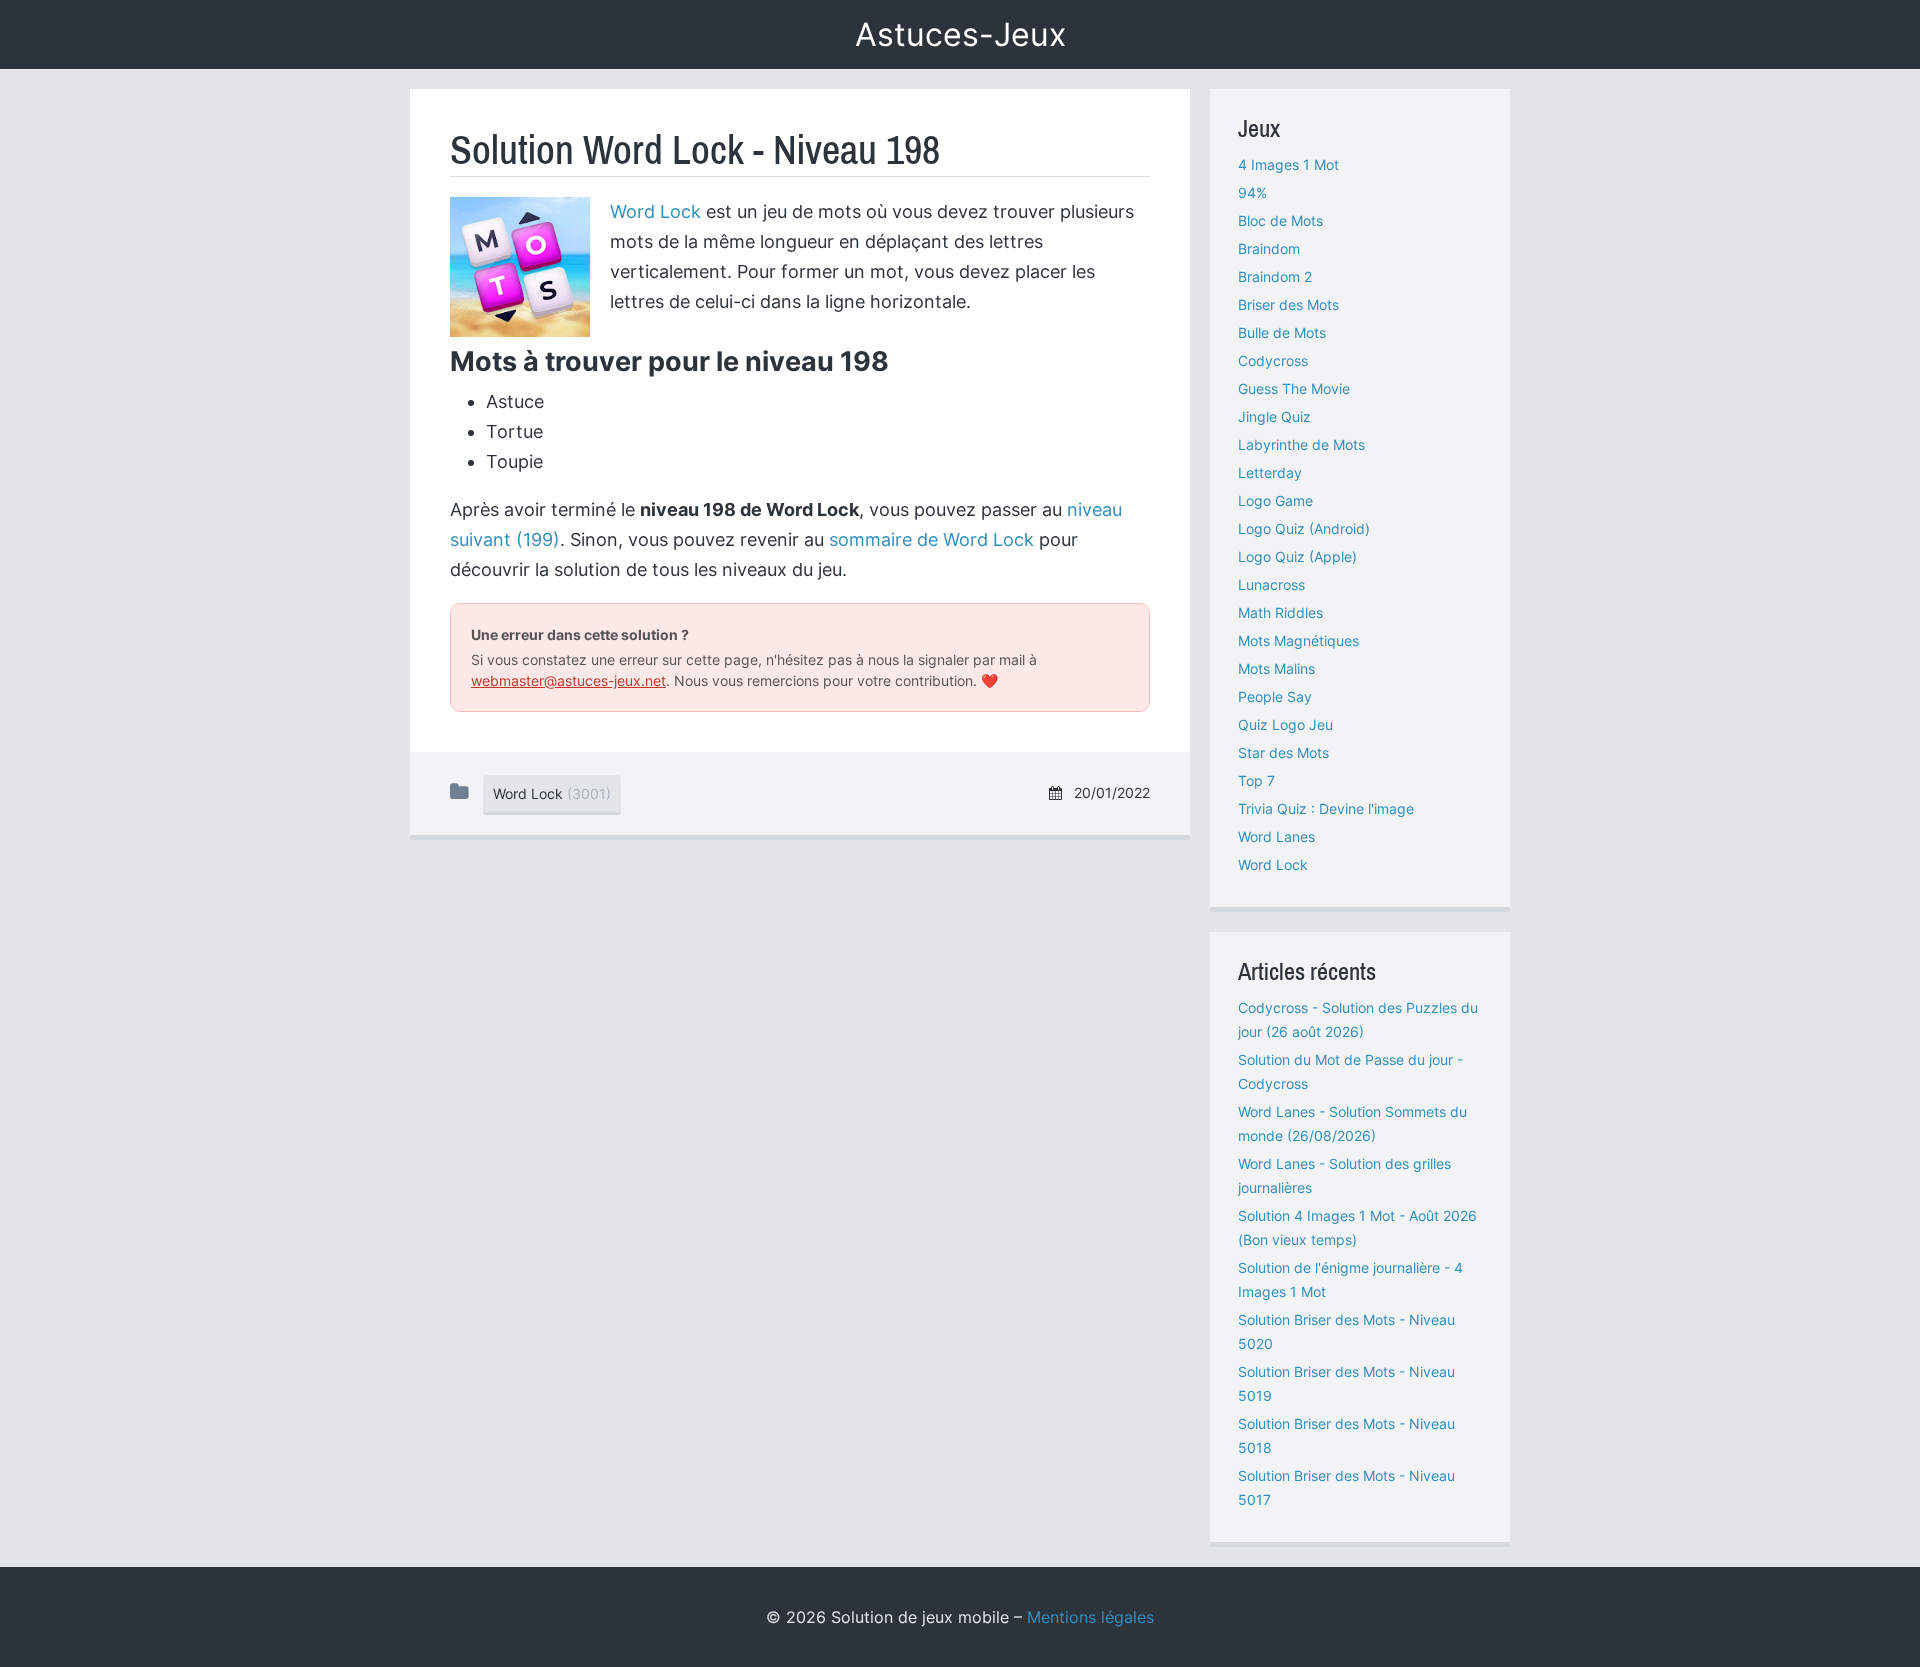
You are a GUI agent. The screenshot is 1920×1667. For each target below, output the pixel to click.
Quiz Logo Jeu (1285, 724)
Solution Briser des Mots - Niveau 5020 (1346, 1331)
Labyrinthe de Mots (1301, 444)
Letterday (1270, 472)
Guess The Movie (1294, 388)
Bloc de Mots (1280, 220)
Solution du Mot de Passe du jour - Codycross (1350, 1071)
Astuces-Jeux (960, 34)
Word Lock (655, 211)
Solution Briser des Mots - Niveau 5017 (1346, 1487)
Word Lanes (1276, 836)
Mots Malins (1276, 668)
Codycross (1273, 360)
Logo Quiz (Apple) (1297, 556)
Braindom (1269, 248)
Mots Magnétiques (1298, 640)
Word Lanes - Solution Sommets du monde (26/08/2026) (1352, 1123)
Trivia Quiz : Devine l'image (1326, 808)
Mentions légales (1090, 1617)
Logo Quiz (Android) (1304, 528)
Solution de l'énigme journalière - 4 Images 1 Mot (1350, 1279)
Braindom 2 (1275, 276)
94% (1252, 192)
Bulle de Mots (1282, 332)
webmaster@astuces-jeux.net (568, 680)
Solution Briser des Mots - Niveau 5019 (1346, 1383)
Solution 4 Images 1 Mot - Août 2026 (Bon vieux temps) (1357, 1227)
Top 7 (1256, 780)
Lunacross (1271, 584)
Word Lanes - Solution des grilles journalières (1344, 1175)
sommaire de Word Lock (931, 539)
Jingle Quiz (1274, 416)
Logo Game (1275, 500)
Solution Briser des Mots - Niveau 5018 (1346, 1435)
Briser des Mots (1288, 304)
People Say (1275, 696)
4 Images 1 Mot (1288, 164)
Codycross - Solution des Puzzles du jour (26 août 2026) (1358, 1019)
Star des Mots (1283, 752)
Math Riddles (1280, 612)
